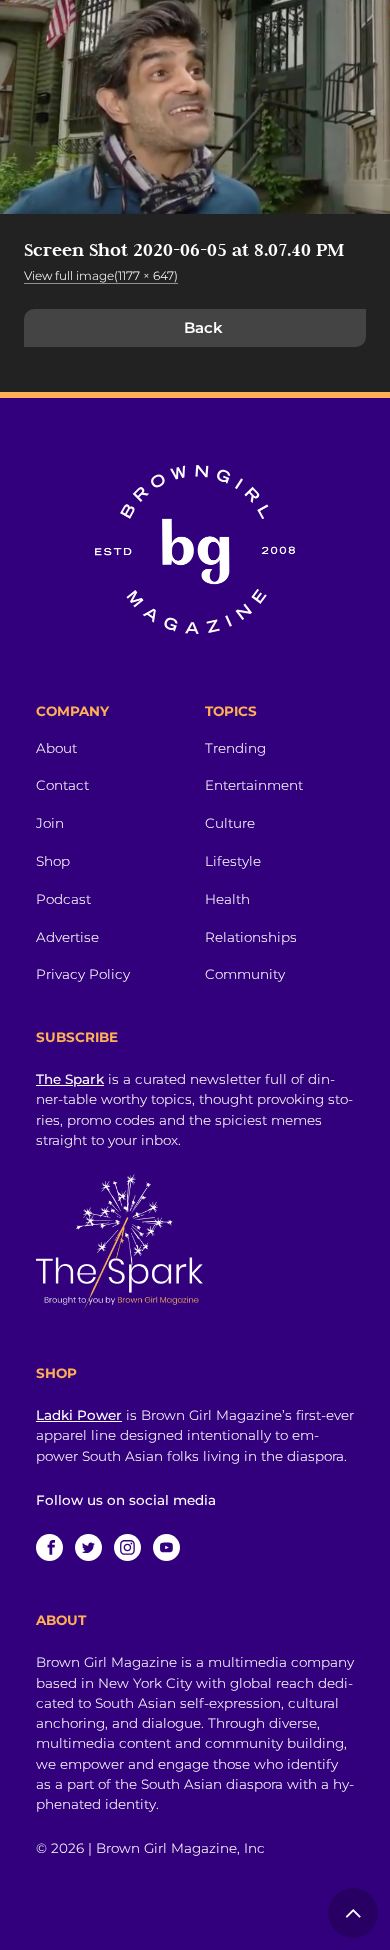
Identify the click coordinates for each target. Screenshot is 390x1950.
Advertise (67, 937)
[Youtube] (166, 1547)
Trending (235, 748)
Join (50, 823)
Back (203, 327)
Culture (230, 823)
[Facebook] (49, 1547)
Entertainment (254, 785)
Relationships (251, 937)
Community (245, 974)
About (56, 748)
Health (227, 899)
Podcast (63, 899)
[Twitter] (88, 1547)
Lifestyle (233, 861)
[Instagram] (127, 1547)
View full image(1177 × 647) (101, 275)
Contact (62, 785)
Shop (53, 861)
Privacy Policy (83, 974)
